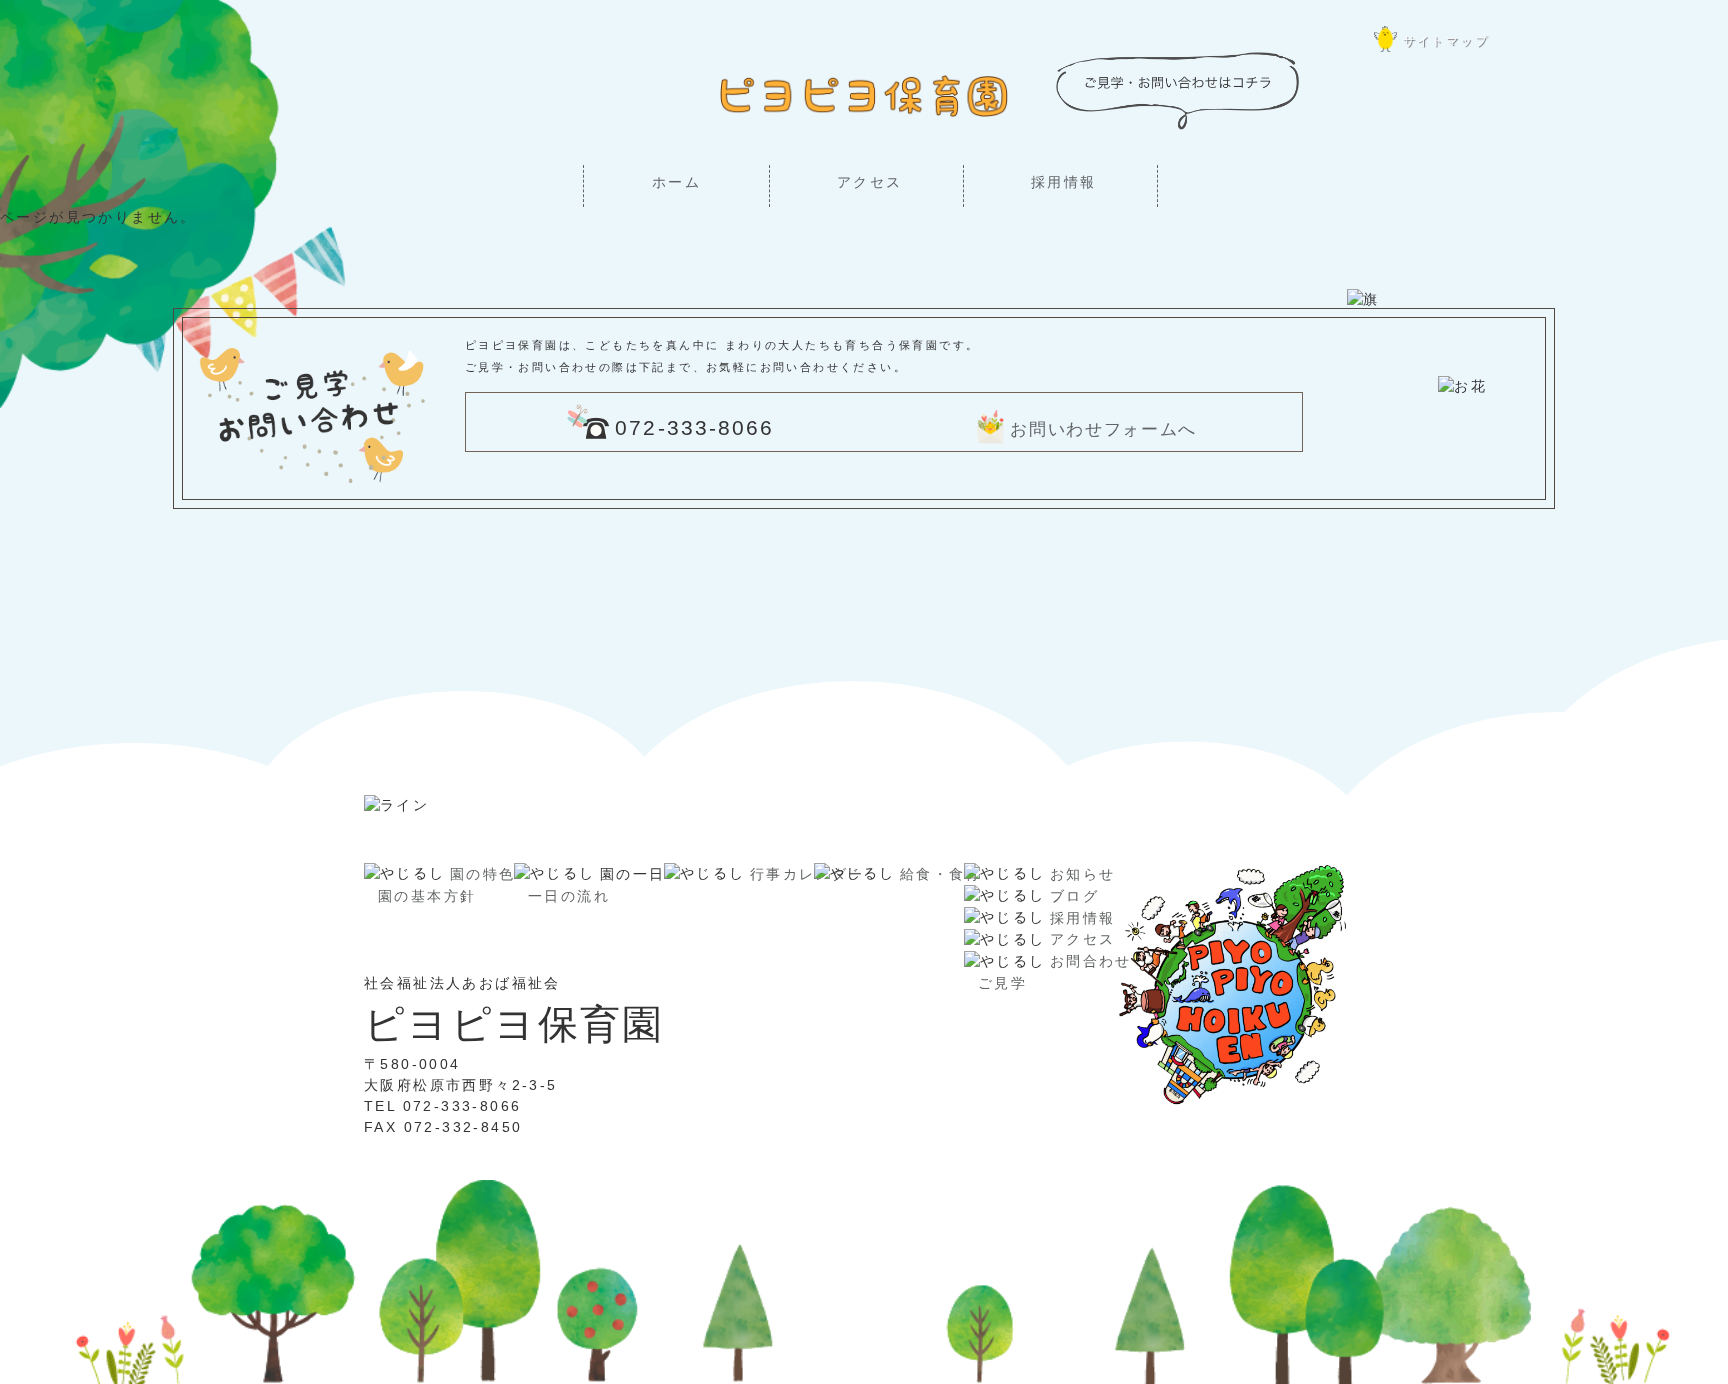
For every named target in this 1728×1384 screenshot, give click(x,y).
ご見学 (1002, 983)
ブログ (1074, 896)
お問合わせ (1091, 961)
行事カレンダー (807, 874)
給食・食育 (941, 874)
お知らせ (1083, 874)
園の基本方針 (427, 896)
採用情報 (1064, 182)
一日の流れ (569, 896)
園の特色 (483, 874)
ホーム (676, 182)
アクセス (870, 182)
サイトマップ (1446, 41)
